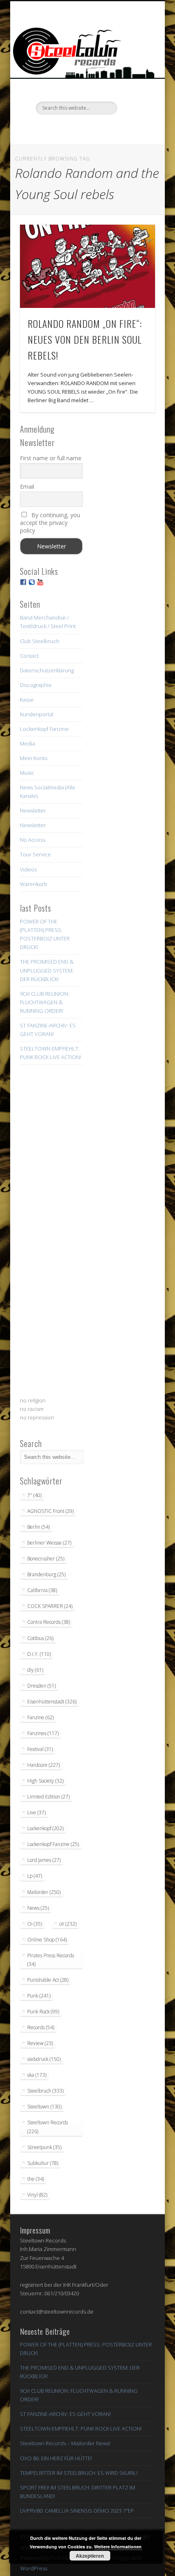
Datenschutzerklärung (47, 670)
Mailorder (44, 1892)
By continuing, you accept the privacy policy (50, 523)
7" (34, 1495)
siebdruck (44, 2059)
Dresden (42, 1686)
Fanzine (40, 1717)
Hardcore (44, 1765)
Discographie (36, 685)
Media (27, 743)
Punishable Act (48, 1980)
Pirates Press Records (51, 1960)
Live (36, 1812)
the (36, 2179)
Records (41, 2027)
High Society (45, 1781)
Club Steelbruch (40, 641)
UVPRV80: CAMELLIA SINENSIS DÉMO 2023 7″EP (77, 2511)
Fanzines (43, 1733)
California (42, 1590)
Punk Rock (43, 2012)
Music (27, 773)
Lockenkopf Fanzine (44, 729)
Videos (28, 869)
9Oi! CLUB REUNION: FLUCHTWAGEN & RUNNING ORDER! (45, 1002)
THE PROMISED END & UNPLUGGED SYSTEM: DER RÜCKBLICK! (47, 970)
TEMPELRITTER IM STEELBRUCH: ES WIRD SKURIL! (79, 2473)
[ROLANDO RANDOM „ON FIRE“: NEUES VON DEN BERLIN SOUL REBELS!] (87, 266)
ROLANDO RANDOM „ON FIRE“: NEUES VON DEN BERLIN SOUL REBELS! (85, 339)
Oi (35, 1924)
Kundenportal (37, 714)
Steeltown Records (48, 2127)
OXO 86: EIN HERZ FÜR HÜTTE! (56, 2458)
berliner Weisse (49, 1543)
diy (35, 1670)
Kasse (27, 700)
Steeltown (44, 2107)
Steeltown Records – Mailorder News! (65, 2443)
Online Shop (47, 1940)
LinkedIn (120, 128)
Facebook (53, 128)
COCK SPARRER (50, 1606)
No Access (33, 840)
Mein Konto (34, 758)
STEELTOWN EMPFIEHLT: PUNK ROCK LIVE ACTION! (81, 2429)
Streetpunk (44, 2147)
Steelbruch (45, 2091)
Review (40, 2043)
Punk (39, 1996)
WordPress (34, 2568)
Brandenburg (46, 1574)
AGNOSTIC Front (50, 1511)
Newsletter (33, 810)
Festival (40, 1749)
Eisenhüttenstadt (52, 1702)
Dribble (103, 128)
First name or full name (51, 458)
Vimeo (86, 128)
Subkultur (43, 2163)
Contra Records (49, 1622)
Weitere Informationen (118, 2547)
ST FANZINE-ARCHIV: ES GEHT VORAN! (65, 2414)
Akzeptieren (90, 2556)
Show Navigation (135, 73)
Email (27, 486)
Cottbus (40, 1638)
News (38, 1908)
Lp (35, 1876)
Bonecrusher (46, 1559)
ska (37, 2075)
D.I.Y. (39, 1654)
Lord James (44, 1860)
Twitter (70, 128)
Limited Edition (48, 1797)
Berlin (38, 1527)
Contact (29, 656)
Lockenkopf (45, 1828)
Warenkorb (34, 884)
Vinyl (37, 2195)
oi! (68, 1924)
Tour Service (35, 854)
